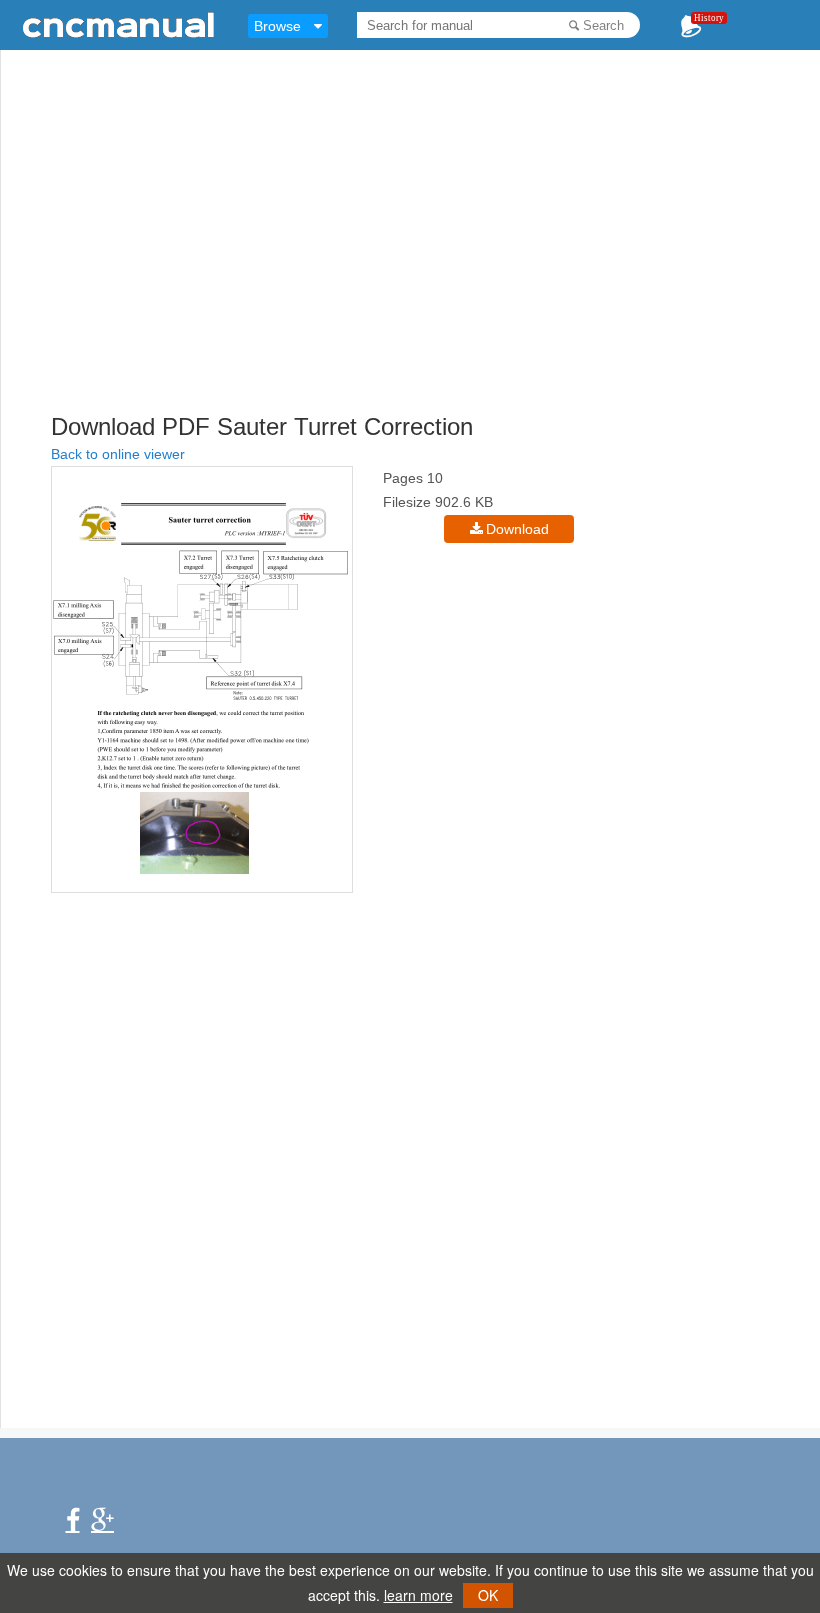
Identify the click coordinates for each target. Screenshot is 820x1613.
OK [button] (488, 1595)
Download (517, 529)
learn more (418, 1595)
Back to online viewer (118, 454)
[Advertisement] (435, 265)
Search (603, 25)
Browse (277, 26)
